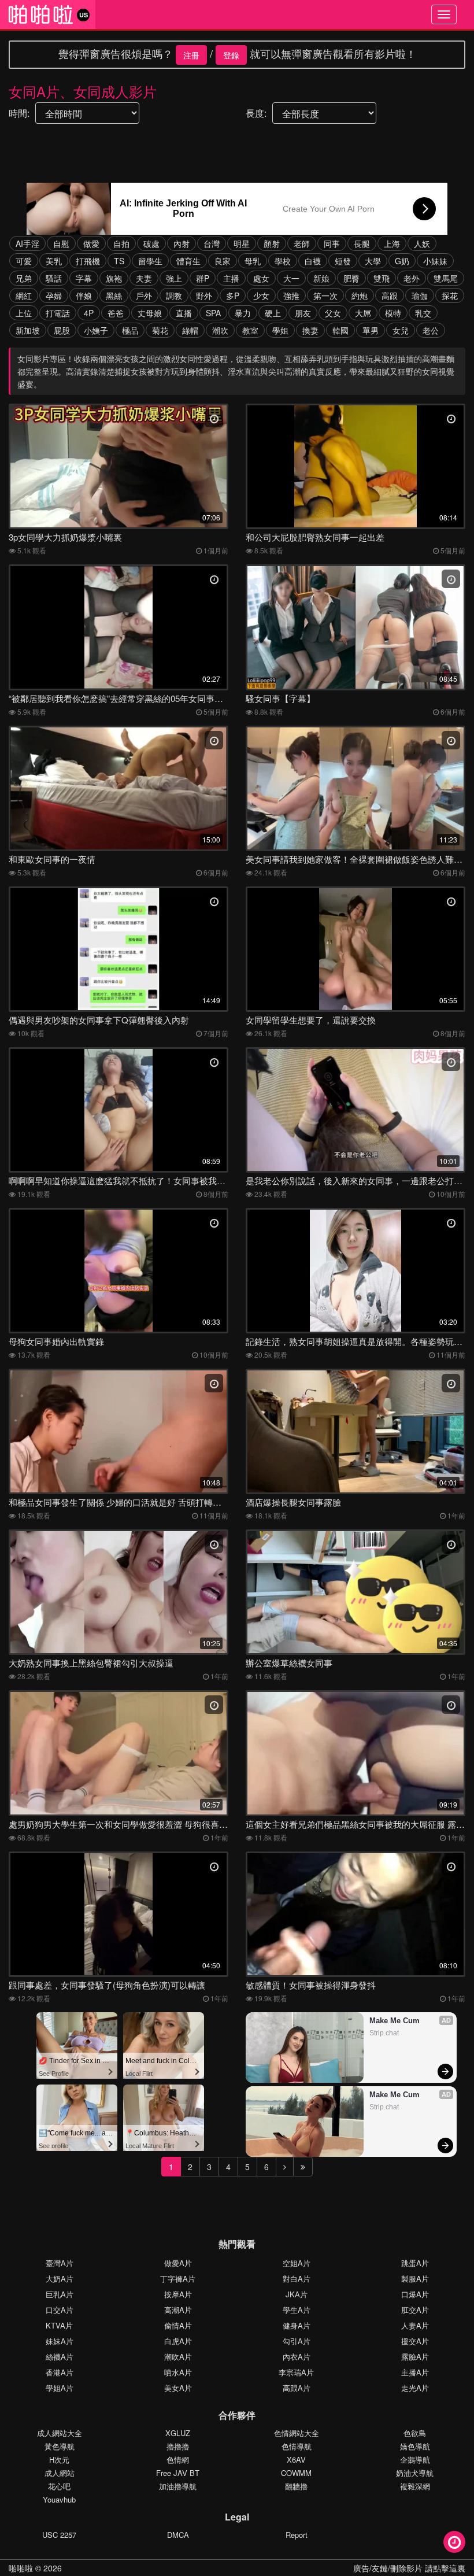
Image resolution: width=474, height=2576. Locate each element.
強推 (291, 295)
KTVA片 (59, 2325)
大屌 (363, 313)
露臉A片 (415, 2357)
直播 (184, 313)
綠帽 (190, 330)
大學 (373, 261)
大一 (291, 278)
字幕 (84, 278)
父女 (333, 313)
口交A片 (60, 2310)
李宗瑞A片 (296, 2372)
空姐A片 (297, 2263)
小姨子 (96, 330)
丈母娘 (150, 313)
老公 (431, 330)
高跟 (390, 295)
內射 (182, 243)
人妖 (422, 243)
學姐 (280, 330)
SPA (213, 313)
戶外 (144, 295)
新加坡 (28, 330)
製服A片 (415, 2279)
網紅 (24, 295)
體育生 (188, 261)
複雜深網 (415, 2486)
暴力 (243, 313)
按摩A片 (178, 2294)
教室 (250, 330)
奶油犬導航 (415, 2473)
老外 (412, 278)
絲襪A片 (60, 2357)
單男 (371, 330)
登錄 (231, 55)
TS (119, 261)
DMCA (178, 2535)
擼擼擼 (178, 2446)
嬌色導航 (415, 2446)
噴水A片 (178, 2372)
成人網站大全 (60, 2433)
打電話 (58, 313)
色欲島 (415, 2433)
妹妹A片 (60, 2341)
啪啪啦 (21, 2568)
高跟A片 (297, 2388)
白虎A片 (178, 2341)
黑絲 (114, 295)
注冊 (191, 55)
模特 (393, 313)
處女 (261, 278)
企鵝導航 (415, 2459)
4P (89, 313)
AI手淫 (27, 243)
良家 (223, 261)
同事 (332, 243)
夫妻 (144, 278)
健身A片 (297, 2325)
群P (203, 278)
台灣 (212, 243)
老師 (302, 243)
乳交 (423, 313)
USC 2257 (59, 2535)
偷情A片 (178, 2325)
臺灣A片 (60, 2263)
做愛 (91, 243)
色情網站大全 (297, 2433)
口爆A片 (415, 2294)
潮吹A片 (178, 2357)
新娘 (321, 278)
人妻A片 (415, 2325)
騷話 (54, 278)
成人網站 (60, 2473)
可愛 (24, 261)
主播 (231, 278)
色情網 (178, 2459)
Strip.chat (384, 2033)
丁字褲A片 (178, 2279)
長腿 (362, 243)
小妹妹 (435, 261)
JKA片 (297, 2294)
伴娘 (84, 295)
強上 (174, 278)
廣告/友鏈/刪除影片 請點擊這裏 (409, 2568)
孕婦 (54, 295)
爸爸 (116, 313)
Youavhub (59, 2499)
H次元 (59, 2459)
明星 (242, 243)
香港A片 (60, 2372)
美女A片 (178, 2388)
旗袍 (114, 278)
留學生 (150, 261)
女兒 (401, 330)
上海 (392, 243)
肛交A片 (415, 2310)
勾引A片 (297, 2341)
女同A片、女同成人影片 (83, 91)
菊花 (160, 330)
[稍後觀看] (454, 2542)
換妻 (310, 330)
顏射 (272, 243)
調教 (174, 295)
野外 (204, 295)
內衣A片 (297, 2357)
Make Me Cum (395, 2021)
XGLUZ (178, 2433)
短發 (343, 261)
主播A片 (415, 2372)
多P (233, 295)
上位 (24, 313)
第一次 (325, 295)
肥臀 (351, 278)
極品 (130, 330)
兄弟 (24, 278)
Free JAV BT (178, 2473)
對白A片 (297, 2279)
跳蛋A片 (415, 2263)
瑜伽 (420, 295)
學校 (283, 261)
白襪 (313, 261)
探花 (450, 295)
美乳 (54, 261)
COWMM (296, 2473)
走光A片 (415, 2388)
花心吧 (59, 2486)
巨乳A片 (60, 2294)
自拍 (121, 243)
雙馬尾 (446, 278)
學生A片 (297, 2310)
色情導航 (297, 2446)
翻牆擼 (296, 2486)
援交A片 (415, 2341)
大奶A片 (60, 2279)
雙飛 (382, 278)
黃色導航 (60, 2446)
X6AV (296, 2459)
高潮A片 (178, 2310)
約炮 (360, 295)
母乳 (253, 261)
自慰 (61, 243)
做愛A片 (178, 2263)
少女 (261, 295)
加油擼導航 (178, 2486)
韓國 (340, 330)
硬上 (273, 313)
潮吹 (220, 330)
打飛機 (88, 261)
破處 (151, 243)
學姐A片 (60, 2388)
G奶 (402, 261)
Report (297, 2535)
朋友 (303, 313)
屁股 (62, 330)
